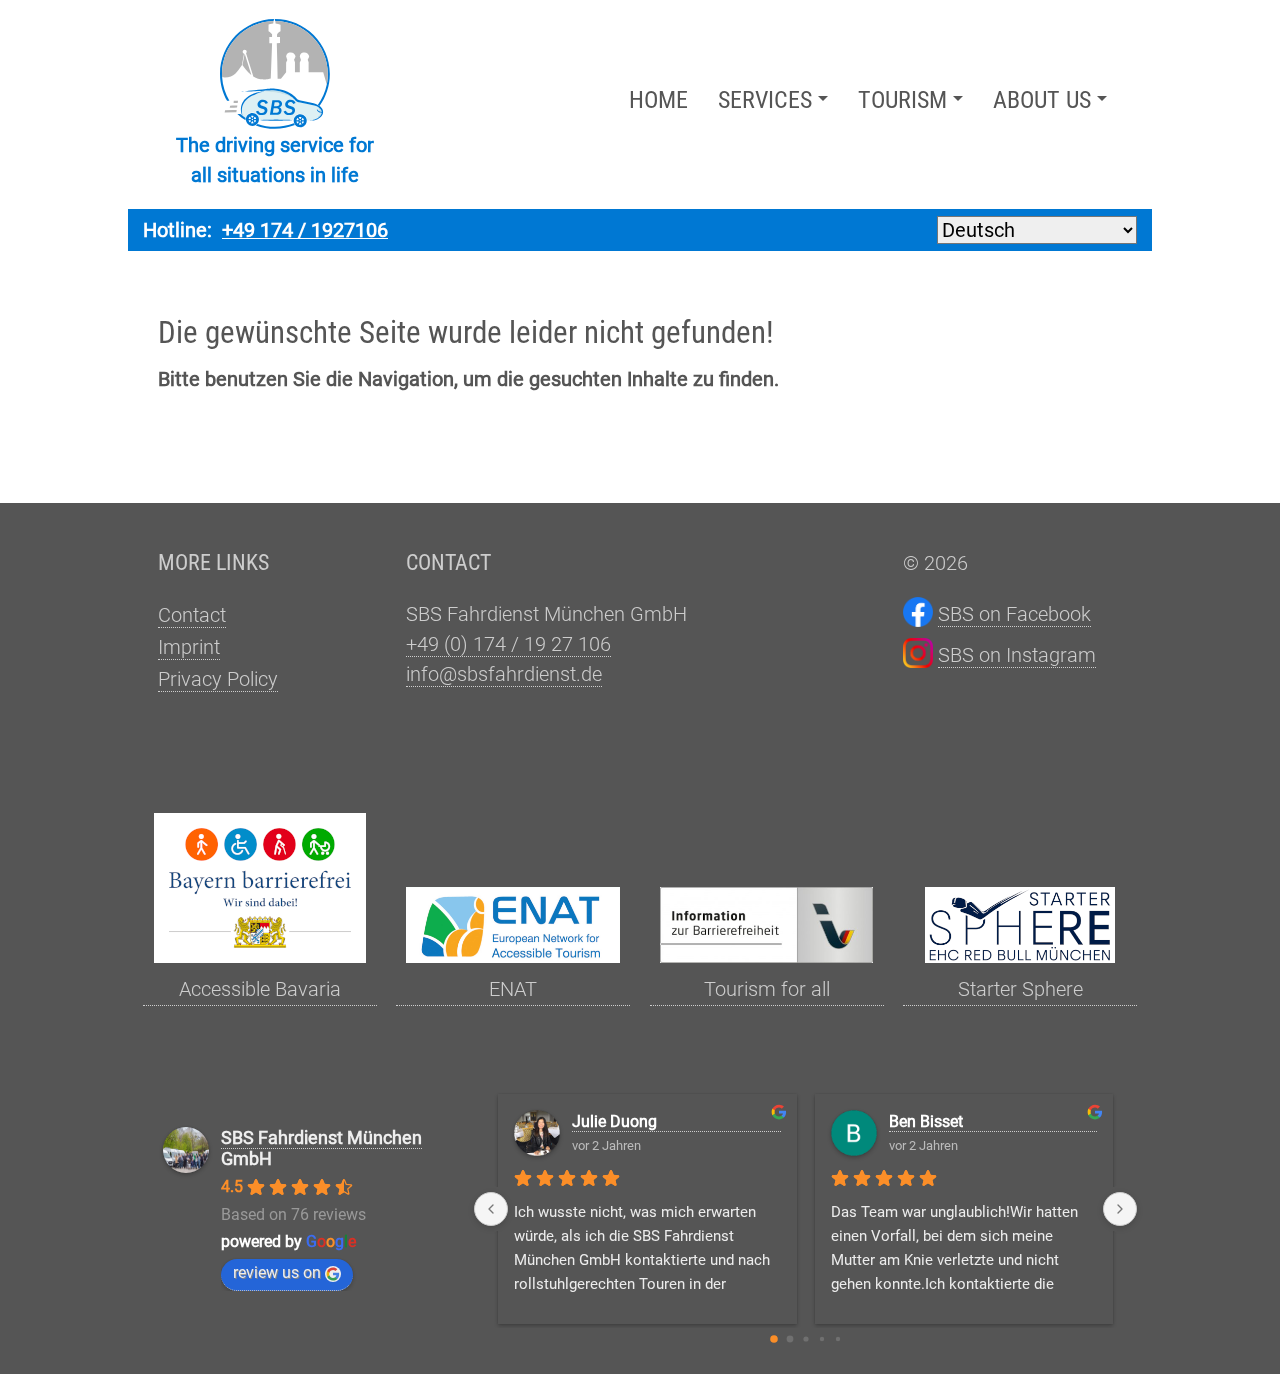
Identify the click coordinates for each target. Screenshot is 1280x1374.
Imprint (189, 647)
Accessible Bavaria (260, 989)
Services (765, 100)
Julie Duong (614, 1121)
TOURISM (902, 100)
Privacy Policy (218, 679)
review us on (277, 1272)
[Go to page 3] (821, 1339)
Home (658, 100)
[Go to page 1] (789, 1339)
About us (1042, 100)
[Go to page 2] (805, 1338)
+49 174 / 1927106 (305, 230)
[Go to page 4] (837, 1339)
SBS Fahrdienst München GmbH (321, 1148)
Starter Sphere (1020, 989)
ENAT (513, 989)
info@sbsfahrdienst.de (504, 674)
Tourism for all (767, 989)
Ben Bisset (926, 1121)
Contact (192, 615)
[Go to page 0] (774, 1339)
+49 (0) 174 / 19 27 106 (508, 644)
